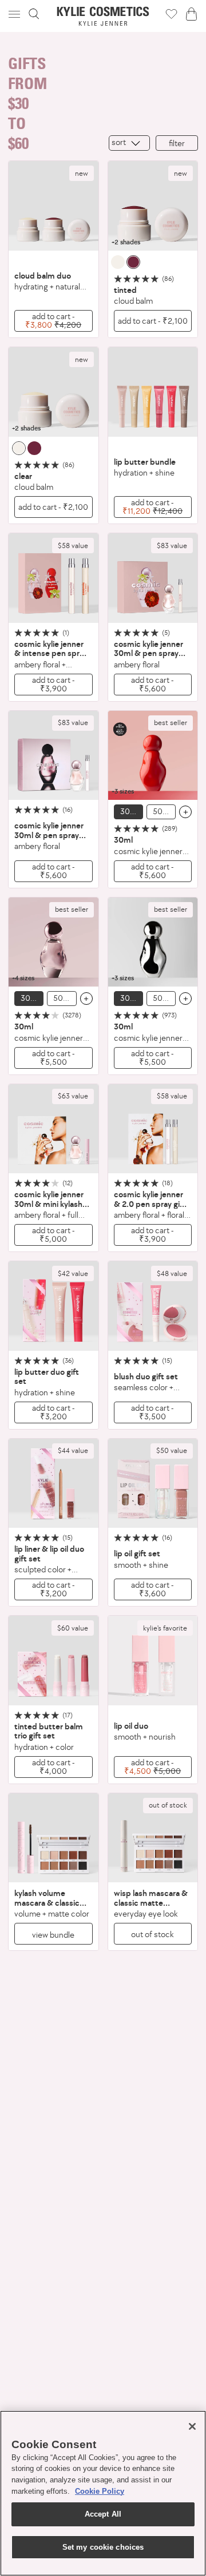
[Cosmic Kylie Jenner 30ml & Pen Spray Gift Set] (153, 578)
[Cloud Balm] (153, 206)
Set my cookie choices (103, 2547)
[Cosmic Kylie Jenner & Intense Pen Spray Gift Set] (54, 578)
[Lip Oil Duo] (153, 1661)
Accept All (103, 2514)
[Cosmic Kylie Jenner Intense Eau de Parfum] (153, 756)
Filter (177, 143)
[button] (15, 14)
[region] (103, 2493)
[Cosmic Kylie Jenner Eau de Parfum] (54, 942)
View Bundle (53, 1935)
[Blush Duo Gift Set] (153, 1306)
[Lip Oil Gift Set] (153, 1484)
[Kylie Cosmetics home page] (103, 16)
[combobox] (129, 143)
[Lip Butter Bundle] (153, 392)
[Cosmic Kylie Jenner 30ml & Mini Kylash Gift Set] (54, 1129)
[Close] (192, 2426)
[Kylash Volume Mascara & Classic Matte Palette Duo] (54, 1838)
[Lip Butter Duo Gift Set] (54, 1306)
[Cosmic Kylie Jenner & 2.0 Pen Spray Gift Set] (153, 1129)
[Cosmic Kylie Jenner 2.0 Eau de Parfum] (153, 942)
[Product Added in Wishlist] (171, 14)
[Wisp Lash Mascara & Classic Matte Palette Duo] (153, 1838)
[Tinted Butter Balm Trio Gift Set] (54, 1661)
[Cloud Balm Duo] (54, 206)
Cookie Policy (100, 2491)
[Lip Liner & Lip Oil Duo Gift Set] (54, 1484)
